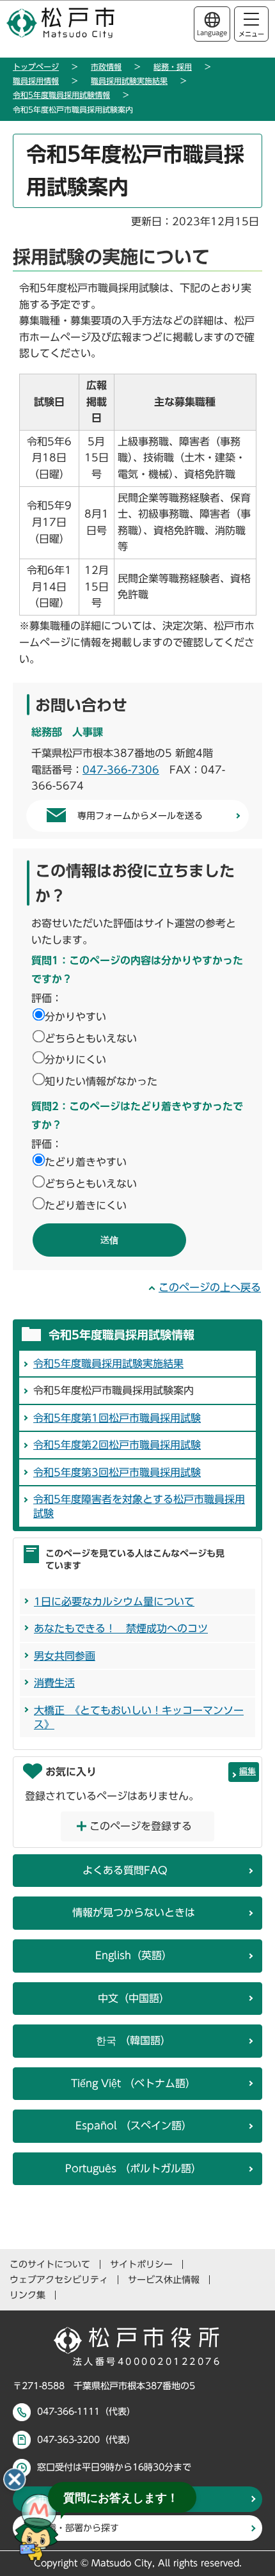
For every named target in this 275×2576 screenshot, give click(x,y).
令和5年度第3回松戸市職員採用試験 (117, 1472)
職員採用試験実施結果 (129, 81)
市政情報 (106, 67)
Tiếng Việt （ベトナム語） (133, 2083)
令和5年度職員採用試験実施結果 (108, 1364)
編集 (247, 1771)
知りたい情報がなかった (101, 1081)
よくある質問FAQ (125, 1870)
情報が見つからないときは (134, 1912)
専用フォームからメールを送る (140, 816)
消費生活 (54, 1683)
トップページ (36, 67)
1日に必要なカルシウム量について (114, 1602)
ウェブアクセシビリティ (59, 2280)
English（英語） (134, 1955)
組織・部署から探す (79, 2528)
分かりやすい (75, 1017)
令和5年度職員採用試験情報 (61, 95)
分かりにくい (75, 1060)
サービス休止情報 (164, 2280)
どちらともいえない (91, 1038)
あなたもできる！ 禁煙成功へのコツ (121, 1628)
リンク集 (27, 2295)
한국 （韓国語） (133, 2040)
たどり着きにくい (86, 1205)
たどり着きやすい (86, 1162)
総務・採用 (173, 67)
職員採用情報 (36, 81)
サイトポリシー (141, 2264)
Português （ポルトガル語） (133, 2168)
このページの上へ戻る (210, 1287)
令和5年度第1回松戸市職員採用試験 (117, 1418)
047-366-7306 (121, 770)
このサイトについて (50, 2264)
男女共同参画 (65, 1656)
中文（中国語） (134, 1998)
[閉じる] (15, 2479)
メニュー (251, 34)
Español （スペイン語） (134, 2126)
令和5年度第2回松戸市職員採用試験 (117, 1445)
